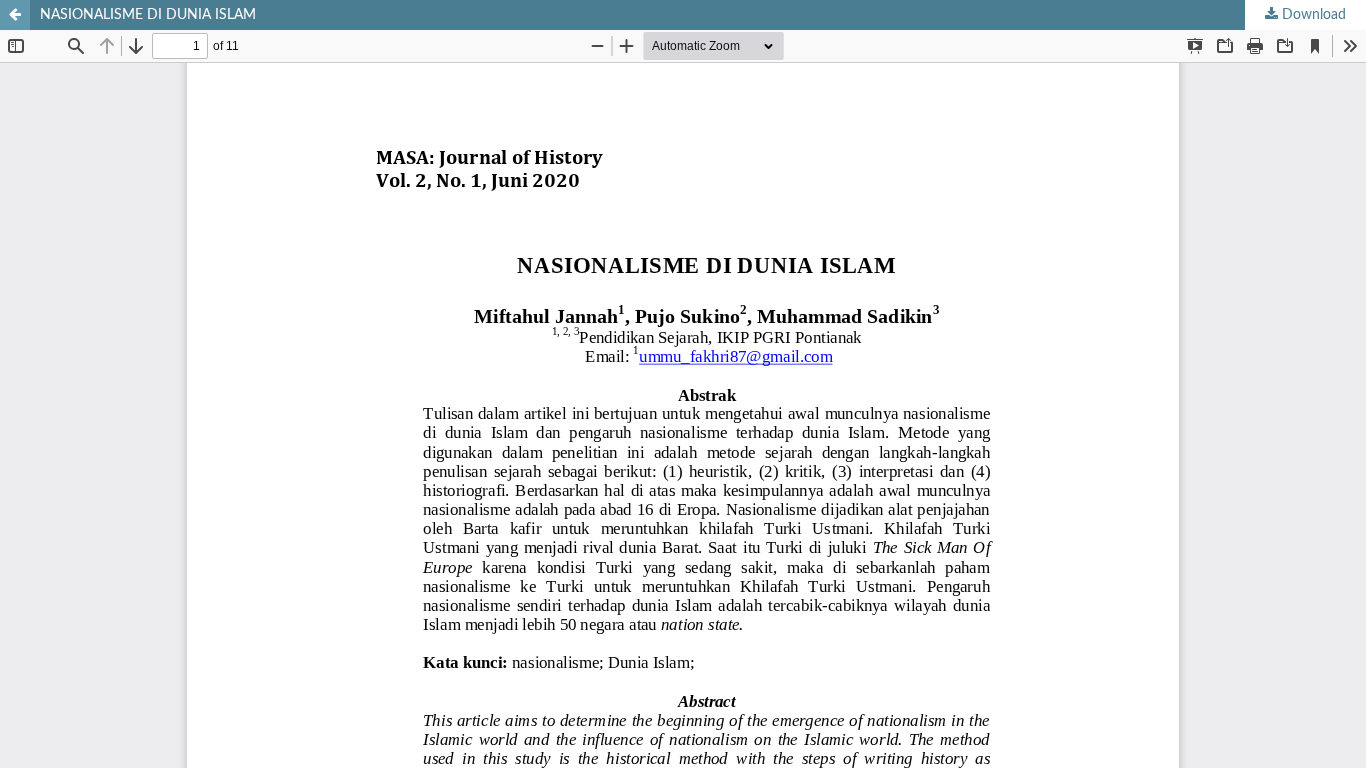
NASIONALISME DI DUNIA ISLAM (148, 15)
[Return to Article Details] (15, 15)
